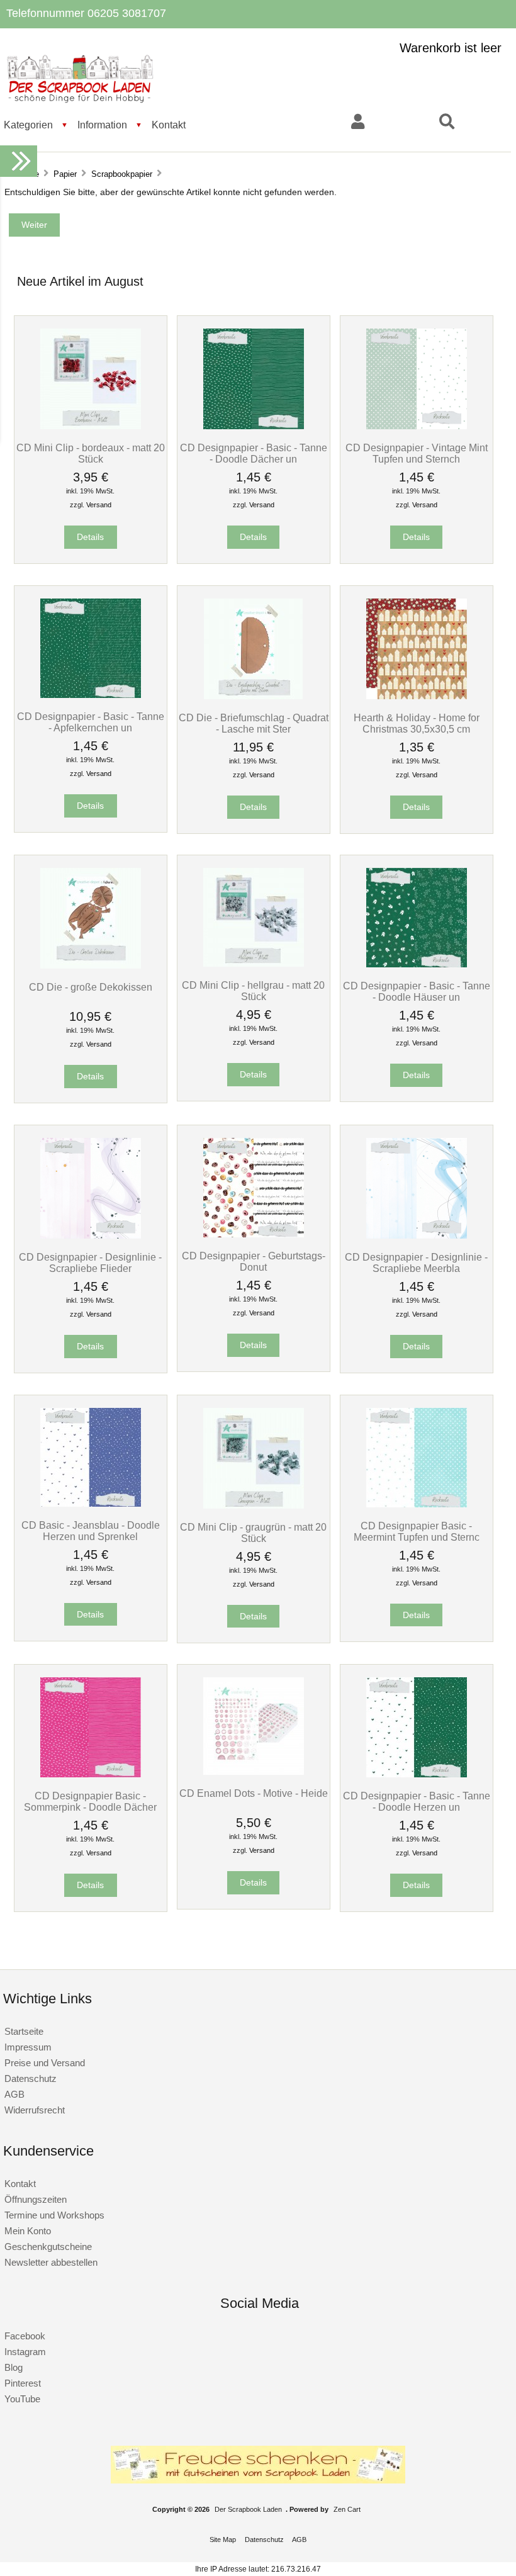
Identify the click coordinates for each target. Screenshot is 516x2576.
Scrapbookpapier (122, 174)
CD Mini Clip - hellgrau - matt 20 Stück (253, 991)
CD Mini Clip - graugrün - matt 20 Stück (253, 1533)
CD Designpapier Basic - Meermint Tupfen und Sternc (417, 1531)
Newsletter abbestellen (51, 2262)
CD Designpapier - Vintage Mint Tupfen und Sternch (417, 453)
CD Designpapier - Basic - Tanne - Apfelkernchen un (91, 722)
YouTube (22, 2399)
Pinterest (23, 2383)
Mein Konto (28, 2231)
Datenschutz (31, 2078)
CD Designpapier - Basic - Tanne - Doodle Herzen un (417, 1801)
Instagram (25, 2352)
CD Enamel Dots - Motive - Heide (254, 1793)
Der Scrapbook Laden (248, 2509)
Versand (99, 505)
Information (102, 125)
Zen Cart (347, 2509)
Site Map (223, 2539)
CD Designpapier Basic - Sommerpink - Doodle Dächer (90, 1801)
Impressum (28, 2047)
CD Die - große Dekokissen (91, 987)
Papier (65, 174)
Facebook (25, 2336)
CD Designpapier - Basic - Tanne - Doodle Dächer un (254, 453)
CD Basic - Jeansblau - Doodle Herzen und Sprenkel (91, 1531)
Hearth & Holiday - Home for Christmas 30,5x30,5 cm (417, 723)
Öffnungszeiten (36, 2199)
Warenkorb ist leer (451, 48)
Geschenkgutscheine (48, 2247)
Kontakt (169, 125)
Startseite (24, 2031)
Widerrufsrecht (35, 2110)
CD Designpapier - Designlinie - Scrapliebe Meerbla (416, 1263)
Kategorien (28, 125)
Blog (14, 2367)
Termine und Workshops (54, 2215)
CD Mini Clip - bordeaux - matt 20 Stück (91, 453)
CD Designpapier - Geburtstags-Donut (254, 1261)
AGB (14, 2094)
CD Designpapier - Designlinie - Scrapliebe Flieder (90, 1263)
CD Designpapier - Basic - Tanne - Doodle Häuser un (417, 991)
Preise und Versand (45, 2063)
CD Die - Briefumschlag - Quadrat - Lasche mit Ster (254, 723)
